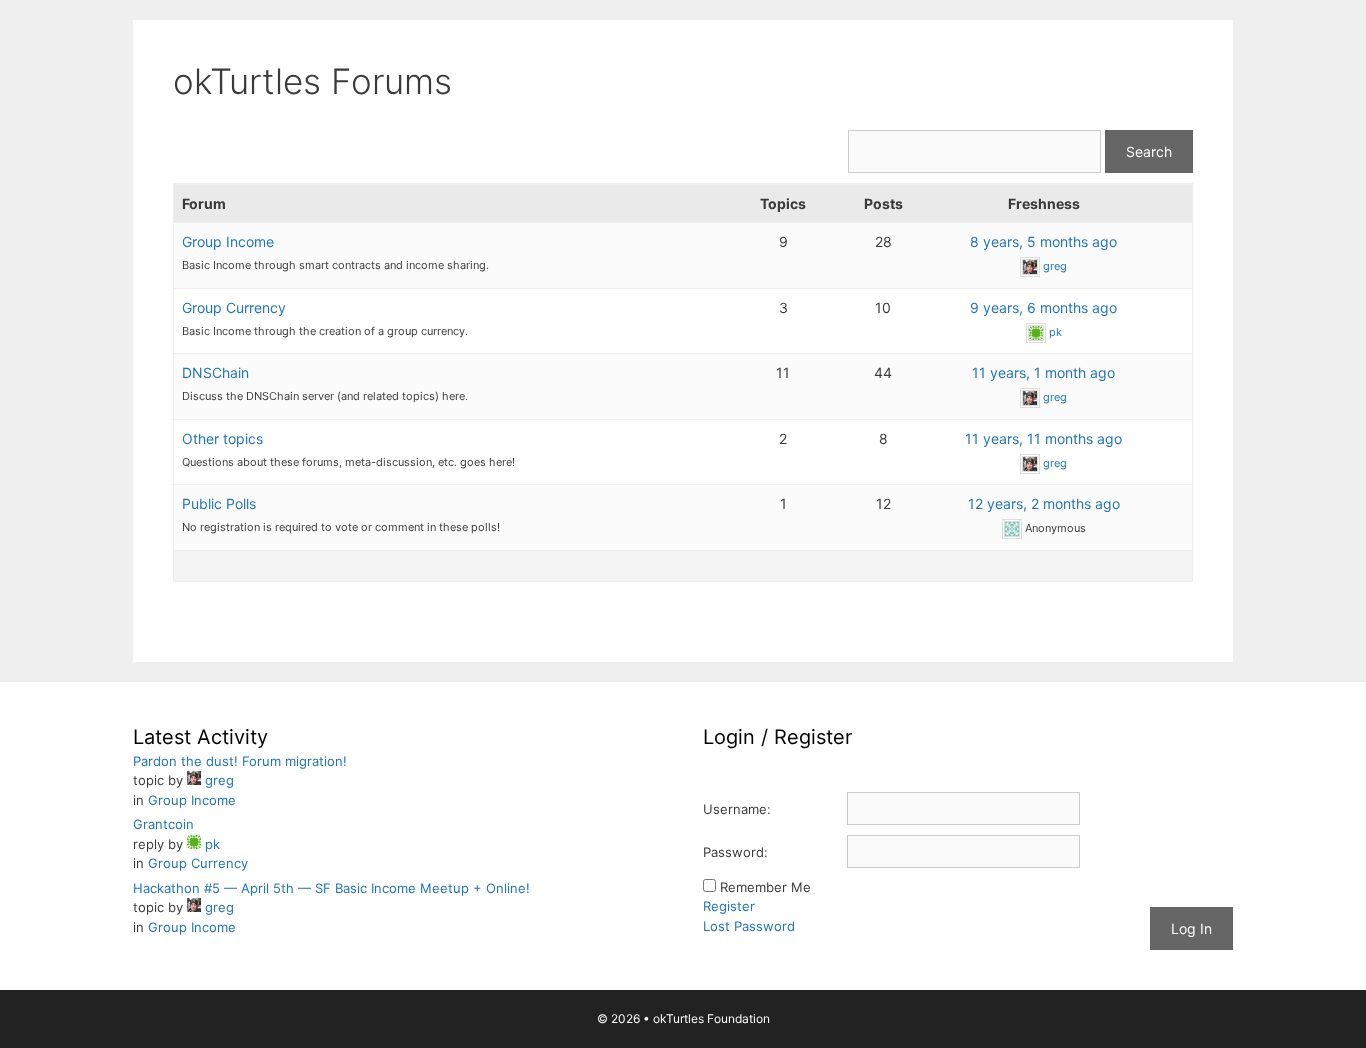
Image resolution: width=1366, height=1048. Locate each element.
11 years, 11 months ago (1043, 438)
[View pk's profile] (1036, 332)
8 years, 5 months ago (1043, 241)
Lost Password (749, 926)
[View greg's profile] (1030, 266)
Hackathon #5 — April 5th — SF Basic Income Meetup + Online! (331, 888)
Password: (735, 852)
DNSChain (215, 372)
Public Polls (219, 503)
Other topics (222, 438)
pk (1055, 332)
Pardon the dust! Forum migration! (240, 761)
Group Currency (234, 307)
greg (1055, 266)
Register (729, 906)
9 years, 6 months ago (1043, 307)
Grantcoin (163, 824)
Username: (737, 809)
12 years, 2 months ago (1044, 503)
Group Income (228, 241)
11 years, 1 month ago (1043, 372)
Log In (1191, 928)
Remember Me (765, 887)
